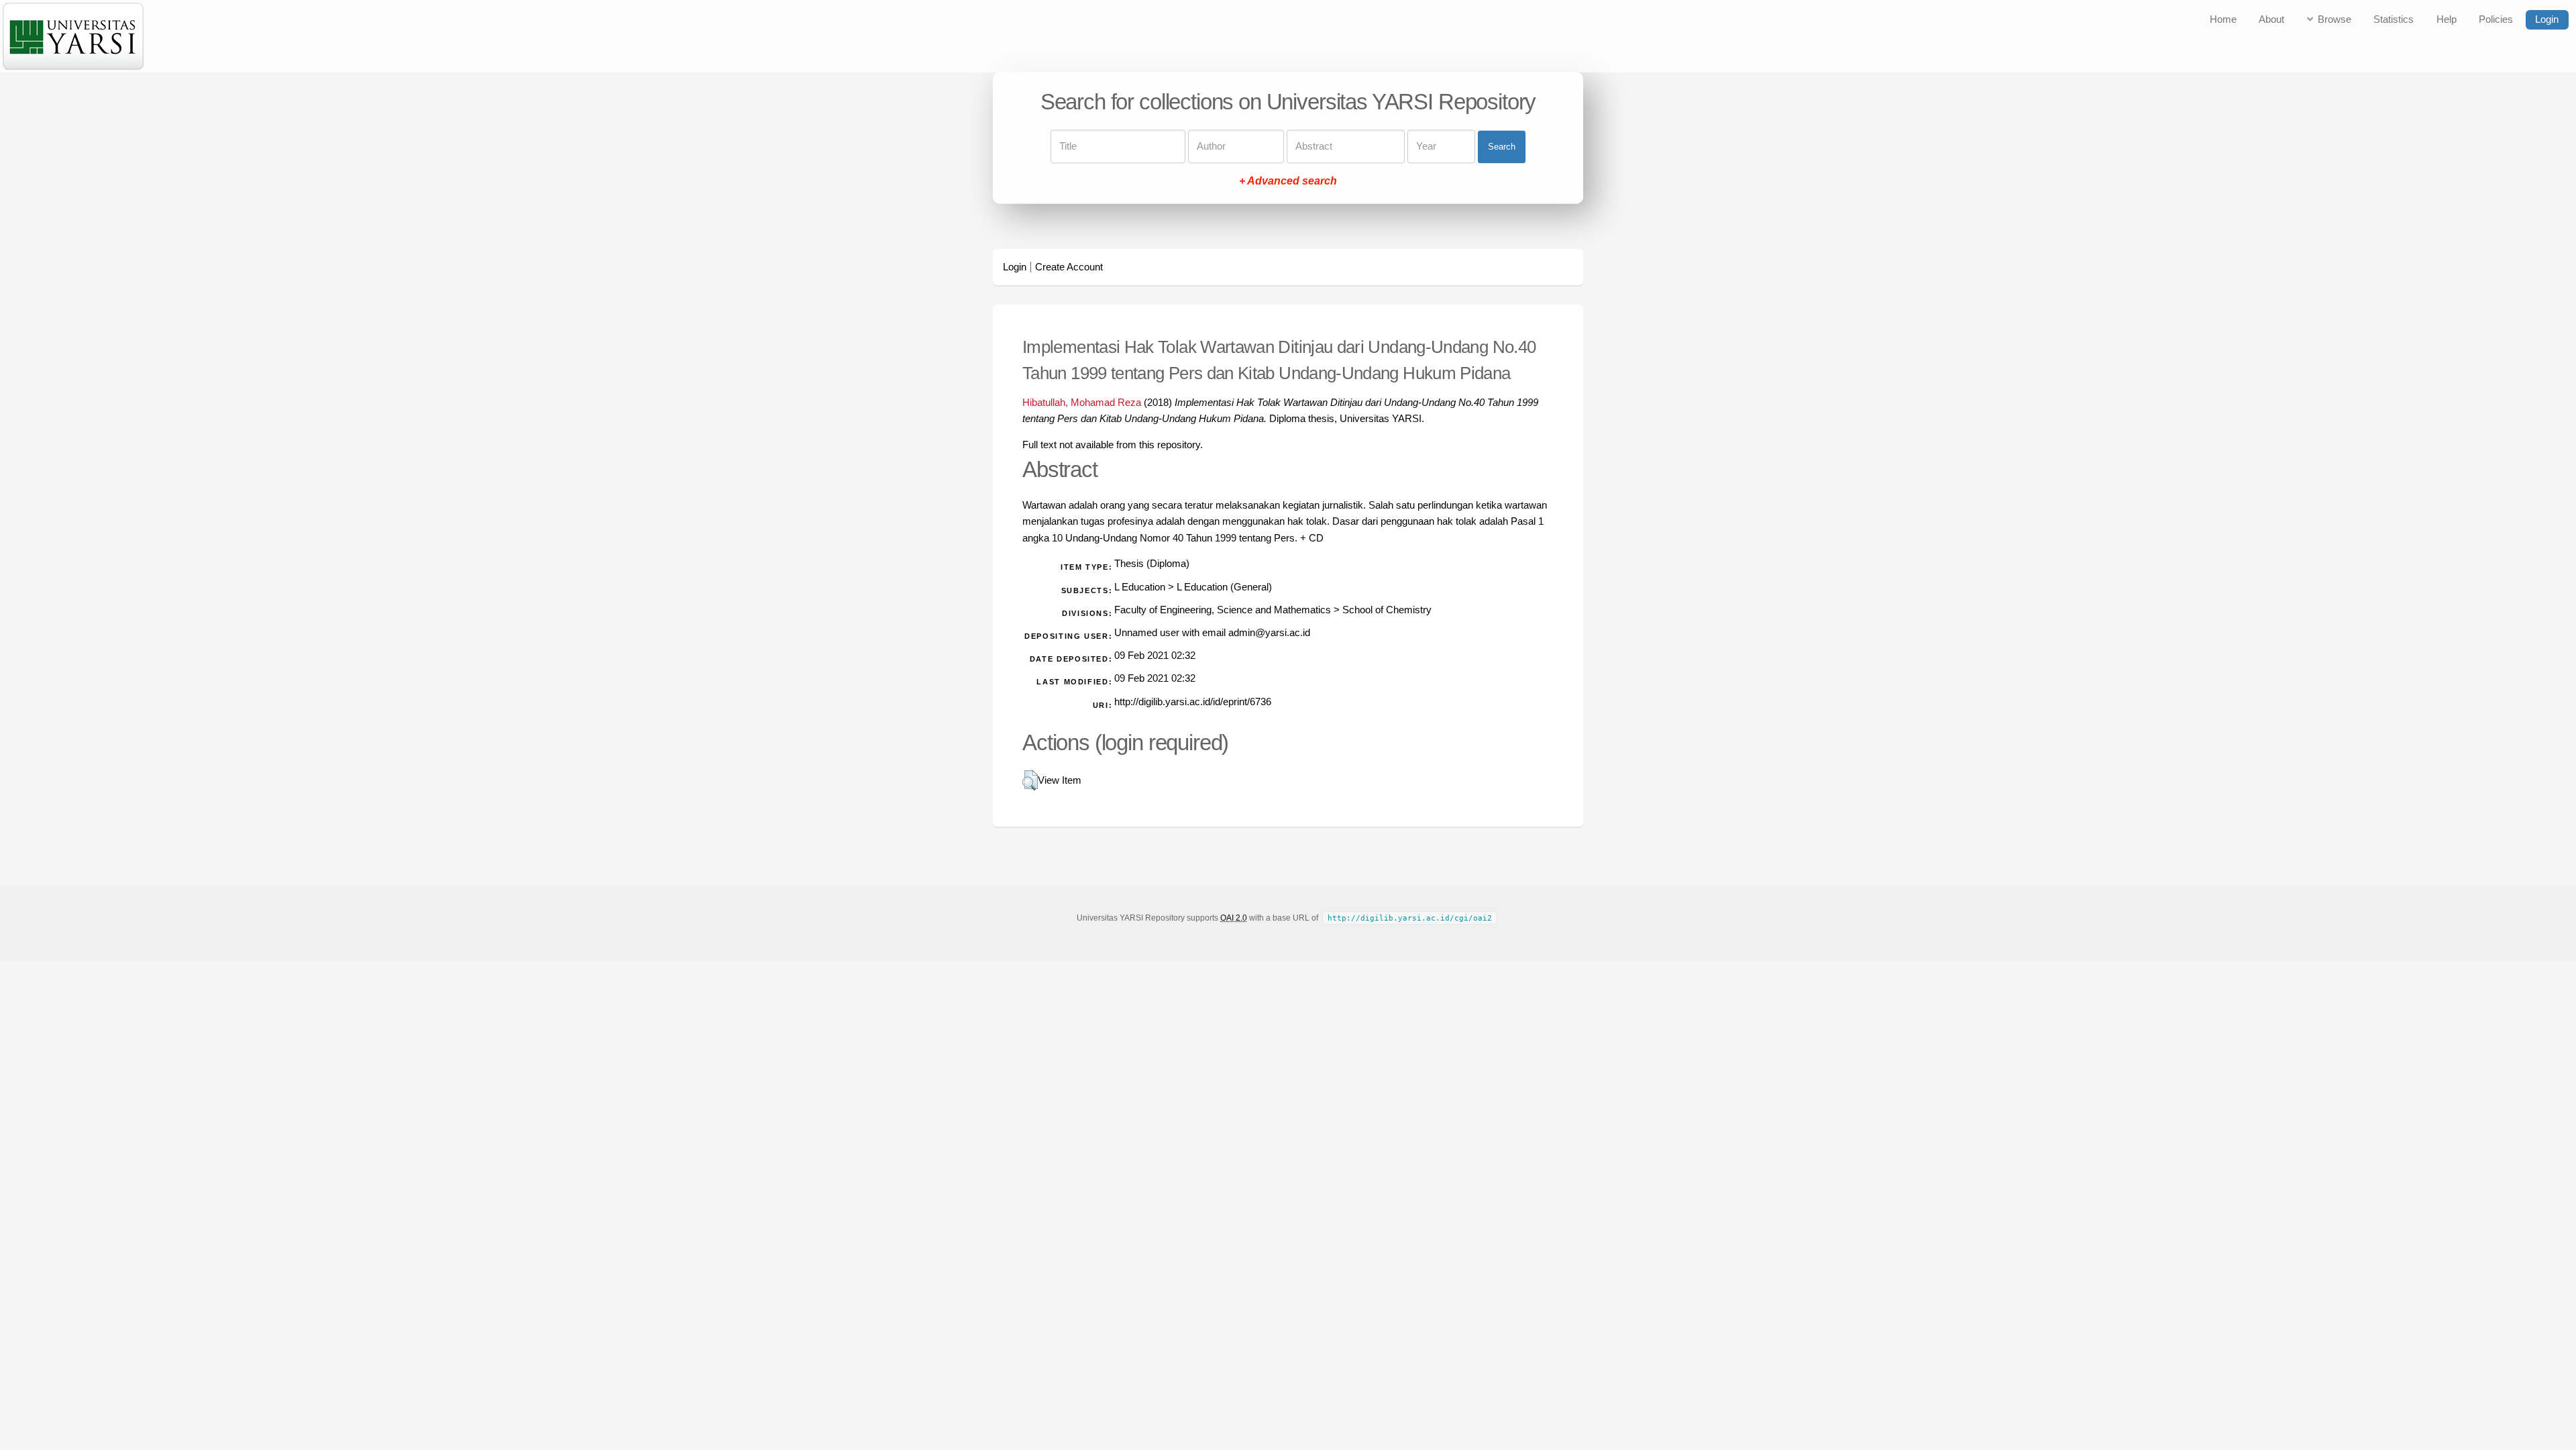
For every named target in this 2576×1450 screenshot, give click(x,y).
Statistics (2394, 19)
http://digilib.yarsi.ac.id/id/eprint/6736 (1193, 702)
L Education (1140, 587)
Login (2547, 19)
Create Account (1069, 267)
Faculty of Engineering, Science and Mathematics (1223, 610)
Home (2223, 19)
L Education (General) (1224, 587)
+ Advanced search (1288, 182)
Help (2447, 19)
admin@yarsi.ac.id (1269, 633)
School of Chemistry (1387, 610)
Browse (2334, 19)
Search (1502, 147)
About (2271, 19)
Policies (2496, 19)
